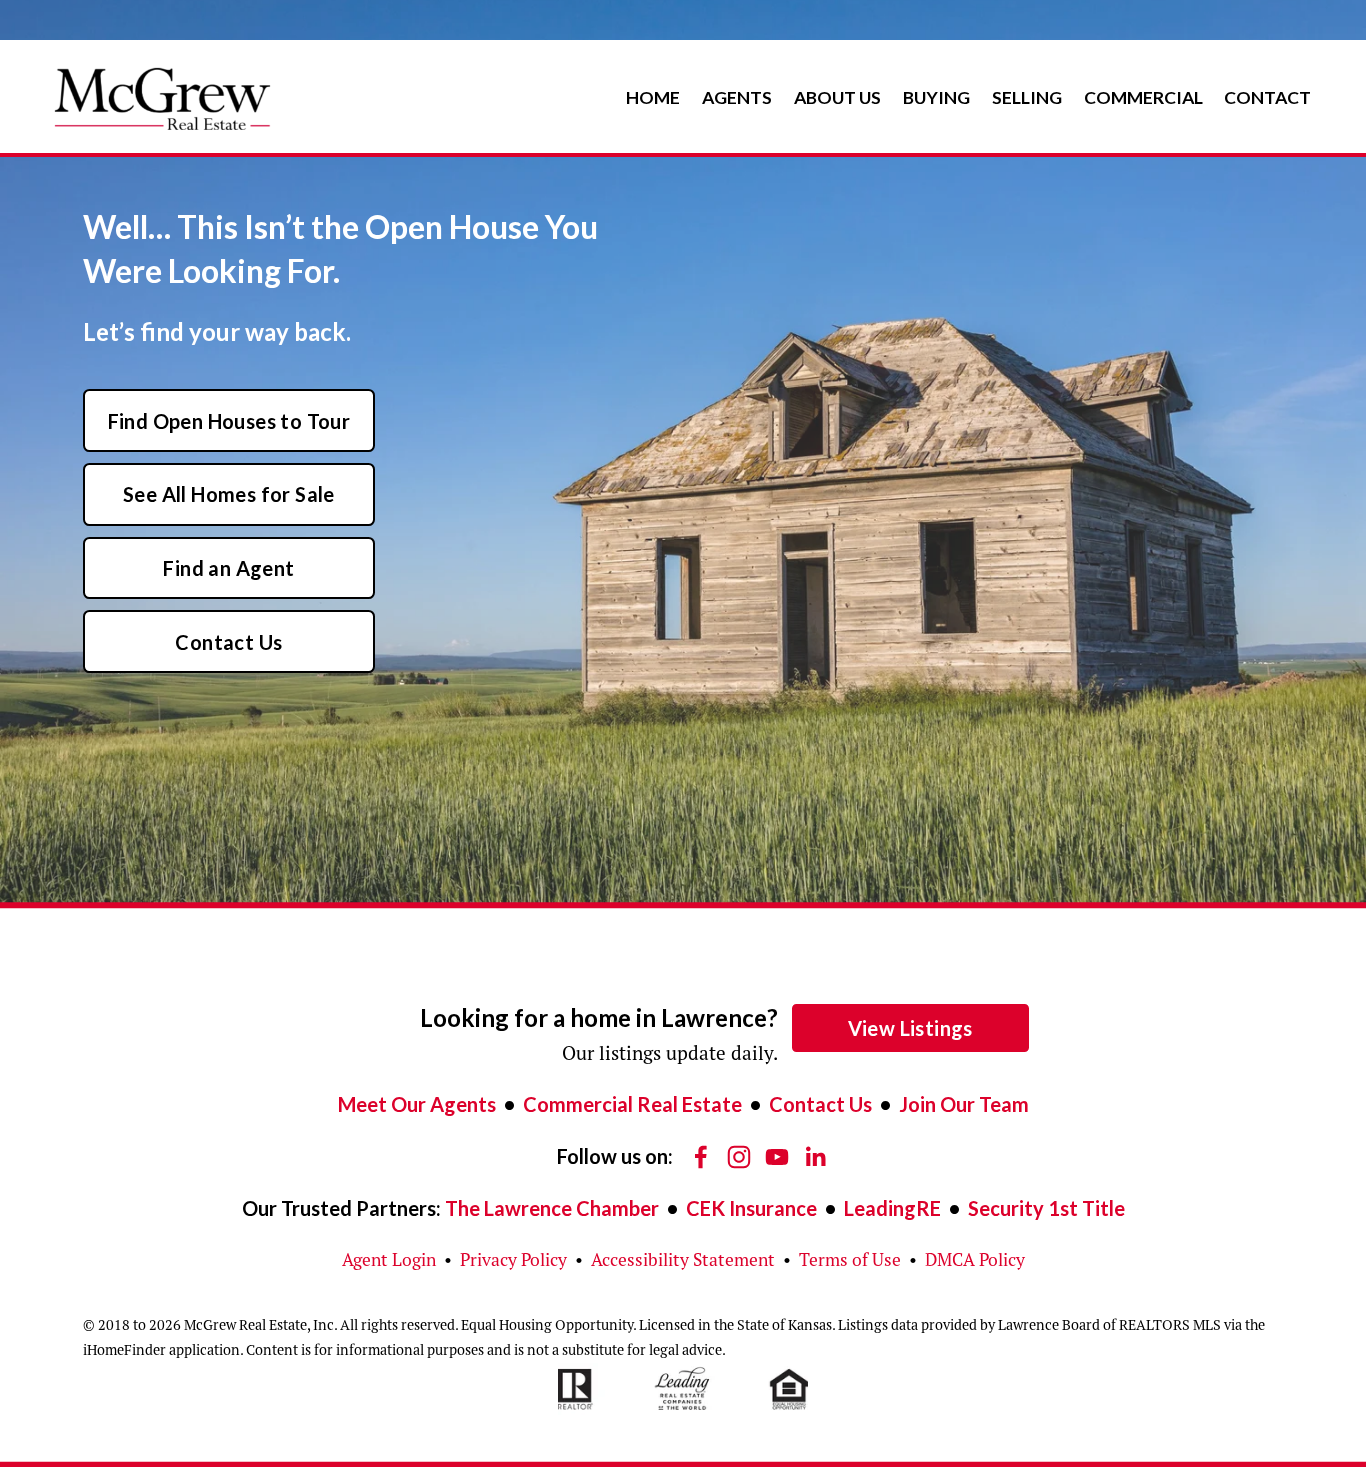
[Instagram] (739, 1157)
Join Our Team (964, 1104)
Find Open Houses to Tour (229, 421)
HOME (653, 97)
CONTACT (1267, 97)
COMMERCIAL (1143, 97)
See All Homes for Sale (229, 494)
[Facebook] (701, 1157)
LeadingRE (892, 1208)
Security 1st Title (1046, 1208)
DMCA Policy (975, 1259)
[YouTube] (777, 1157)
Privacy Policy (513, 1259)
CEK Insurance (751, 1208)
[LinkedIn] (815, 1157)
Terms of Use (850, 1259)
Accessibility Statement (683, 1259)
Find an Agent (228, 568)
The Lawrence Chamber (552, 1208)
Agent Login (389, 1259)
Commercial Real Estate (632, 1104)
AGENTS (737, 97)
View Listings (910, 1028)
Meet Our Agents (417, 1104)
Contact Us (228, 642)
